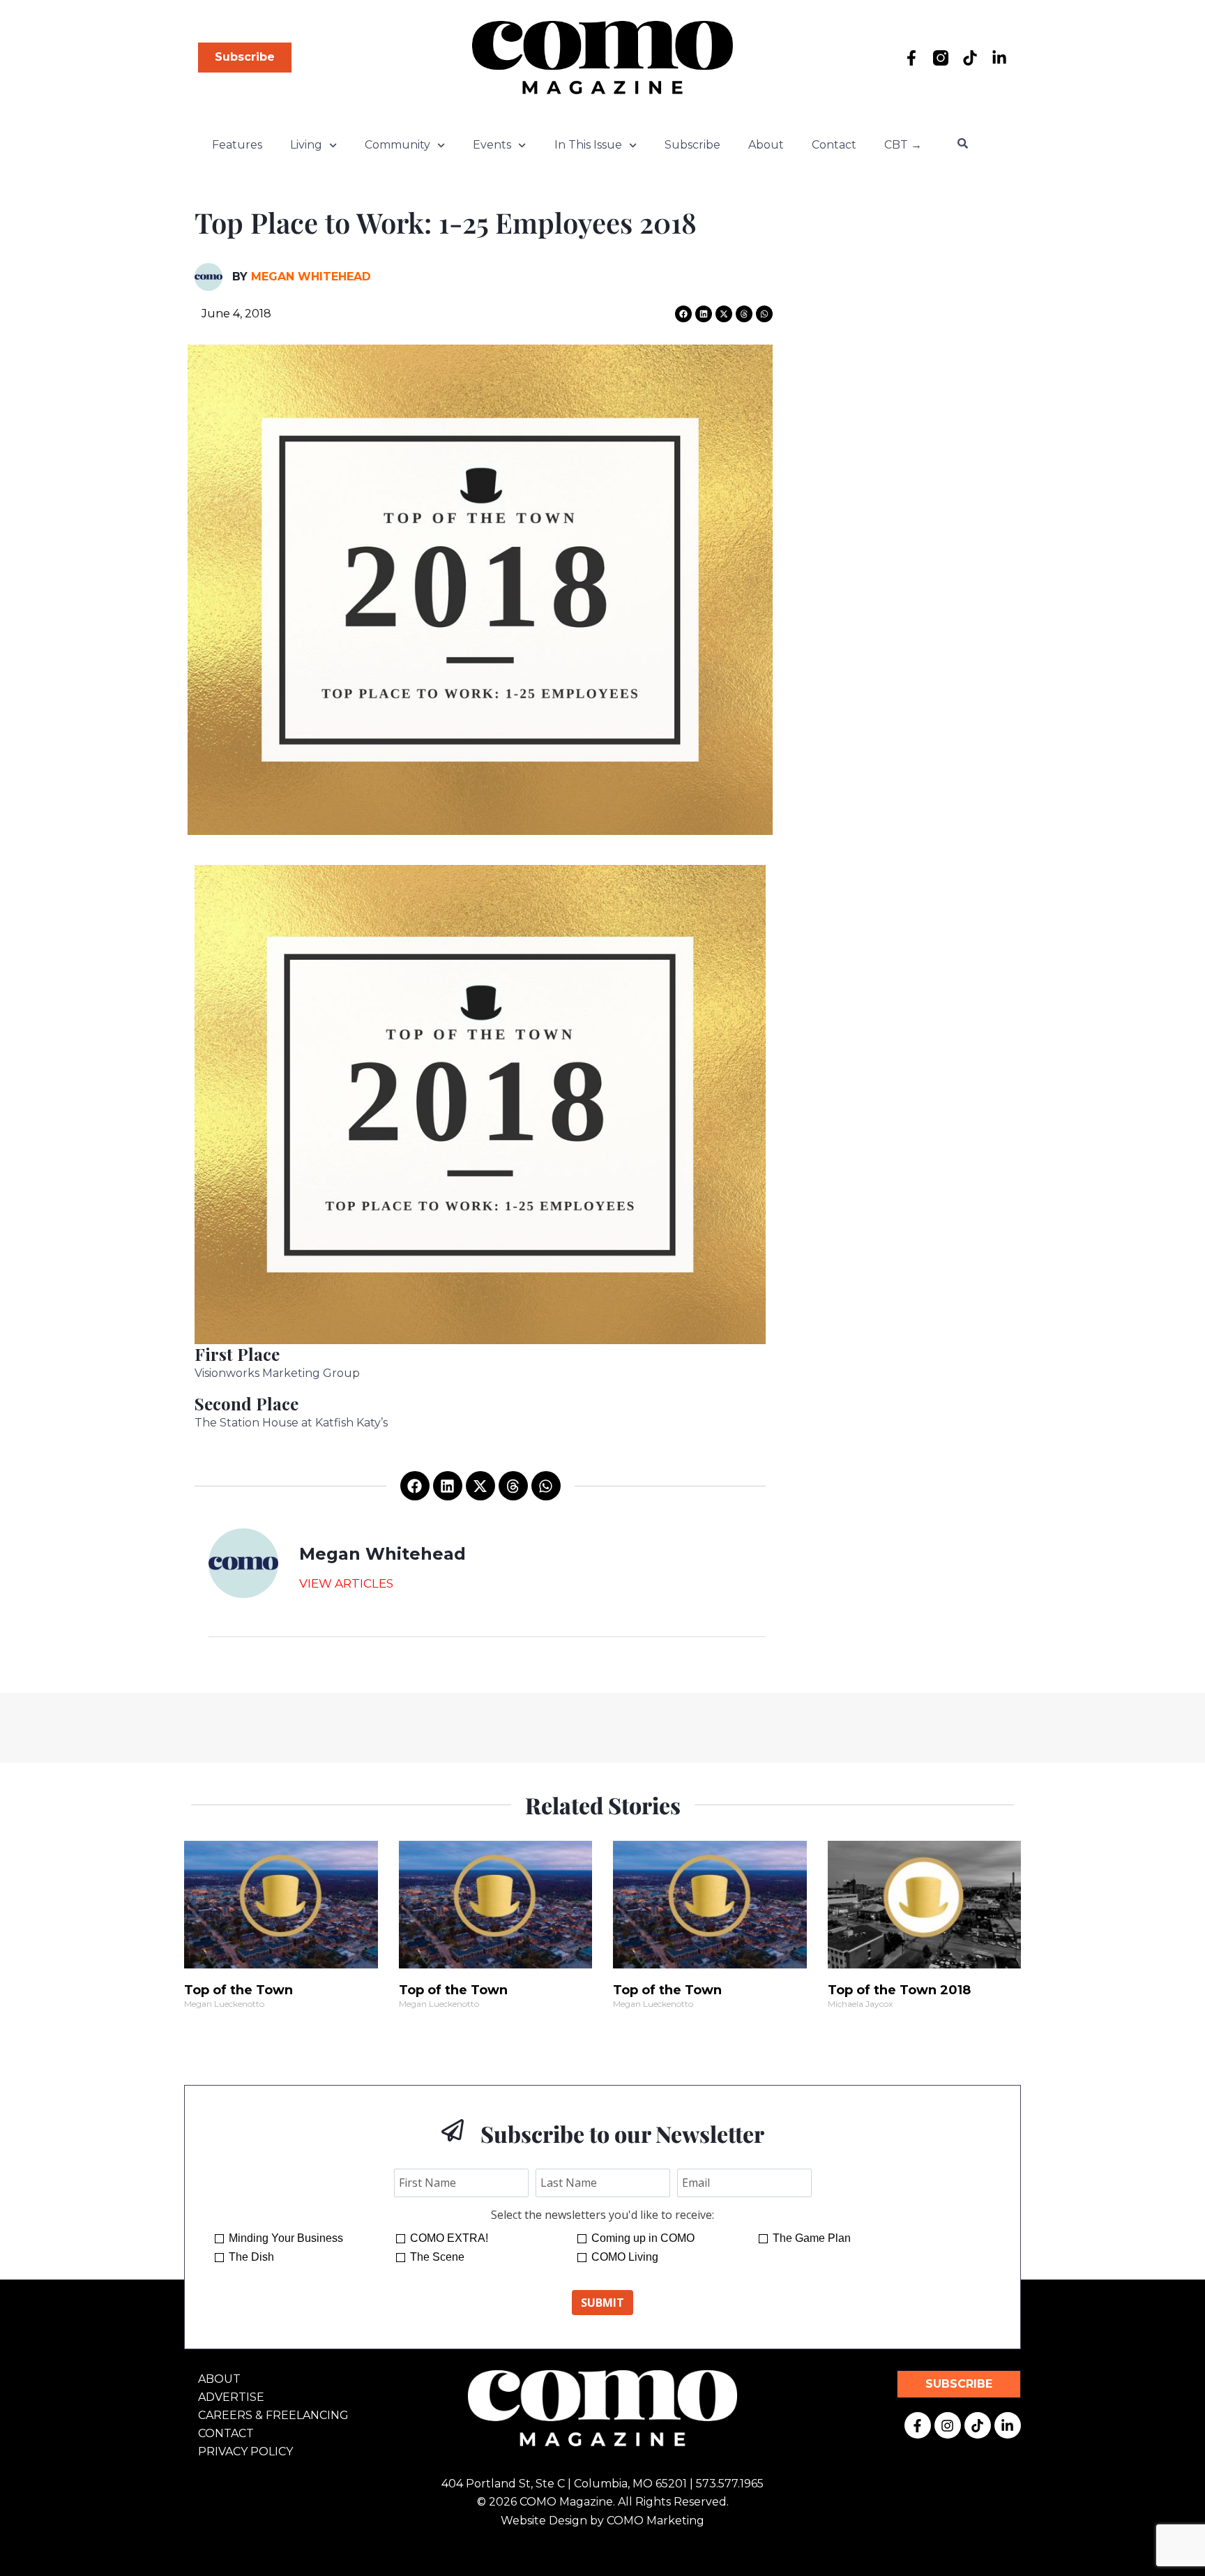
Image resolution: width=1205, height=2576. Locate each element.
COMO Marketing (655, 2521)
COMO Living (625, 2257)
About (766, 145)
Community (397, 145)
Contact (834, 145)
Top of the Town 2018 (899, 1990)
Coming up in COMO (643, 2238)
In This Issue (588, 145)
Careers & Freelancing (273, 2415)
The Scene (437, 2257)
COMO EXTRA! (449, 2238)
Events (492, 145)
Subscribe (692, 145)
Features (237, 145)
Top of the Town (238, 1990)
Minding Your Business (286, 2238)
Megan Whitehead (311, 277)
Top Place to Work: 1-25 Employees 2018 (446, 222)
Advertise (231, 2397)
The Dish (251, 2257)
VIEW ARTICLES (346, 1583)
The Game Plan (812, 2238)
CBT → (903, 145)
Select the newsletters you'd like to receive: (602, 2215)
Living (306, 145)
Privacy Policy (245, 2451)
